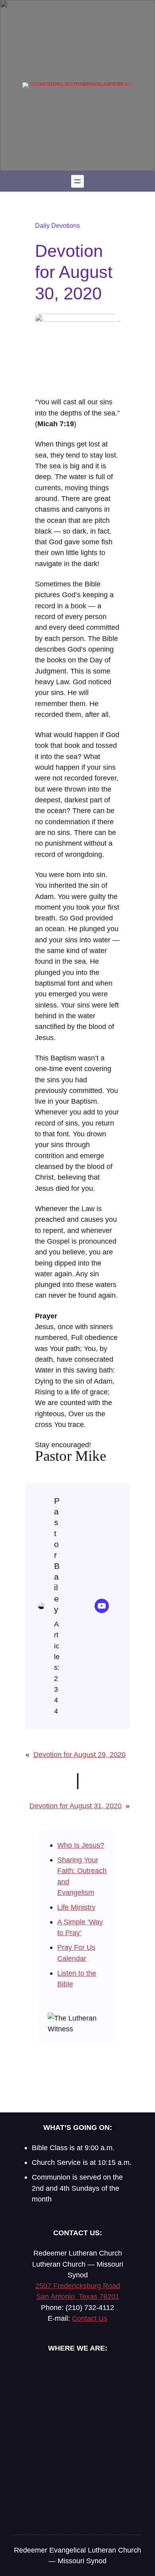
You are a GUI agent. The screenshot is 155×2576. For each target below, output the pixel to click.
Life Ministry (76, 1907)
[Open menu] (77, 181)
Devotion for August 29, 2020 (79, 1754)
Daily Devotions (57, 225)
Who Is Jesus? (81, 1845)
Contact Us (90, 2318)
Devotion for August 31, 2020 (76, 1806)
